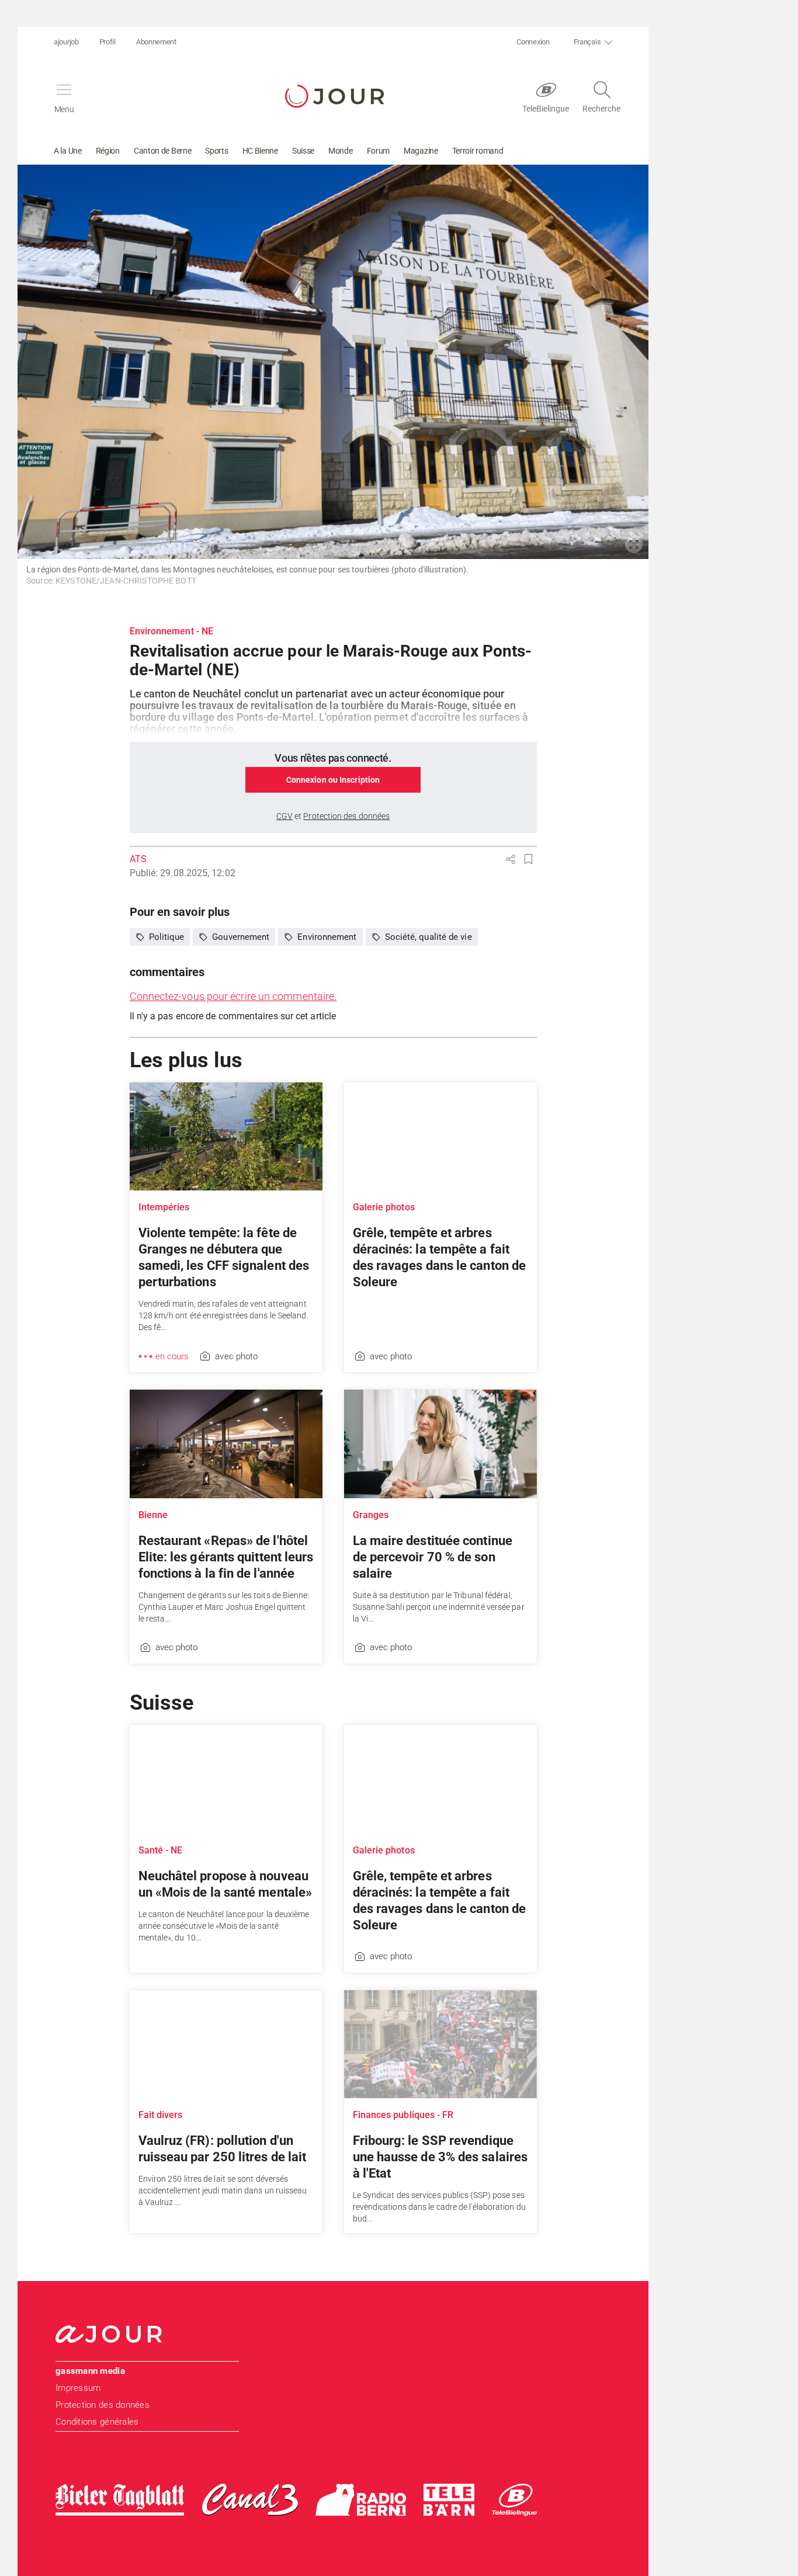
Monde (341, 151)
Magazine (421, 151)
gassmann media (90, 2371)
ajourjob (66, 42)
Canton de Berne (163, 151)
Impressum (78, 2388)
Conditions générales (97, 2422)
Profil (107, 42)
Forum (379, 151)
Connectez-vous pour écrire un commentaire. (233, 996)
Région (108, 151)
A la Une (68, 151)
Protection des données (103, 2405)
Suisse (303, 151)
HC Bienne (260, 151)
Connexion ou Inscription (333, 780)
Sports (216, 151)
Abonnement (156, 42)
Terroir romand (478, 151)
